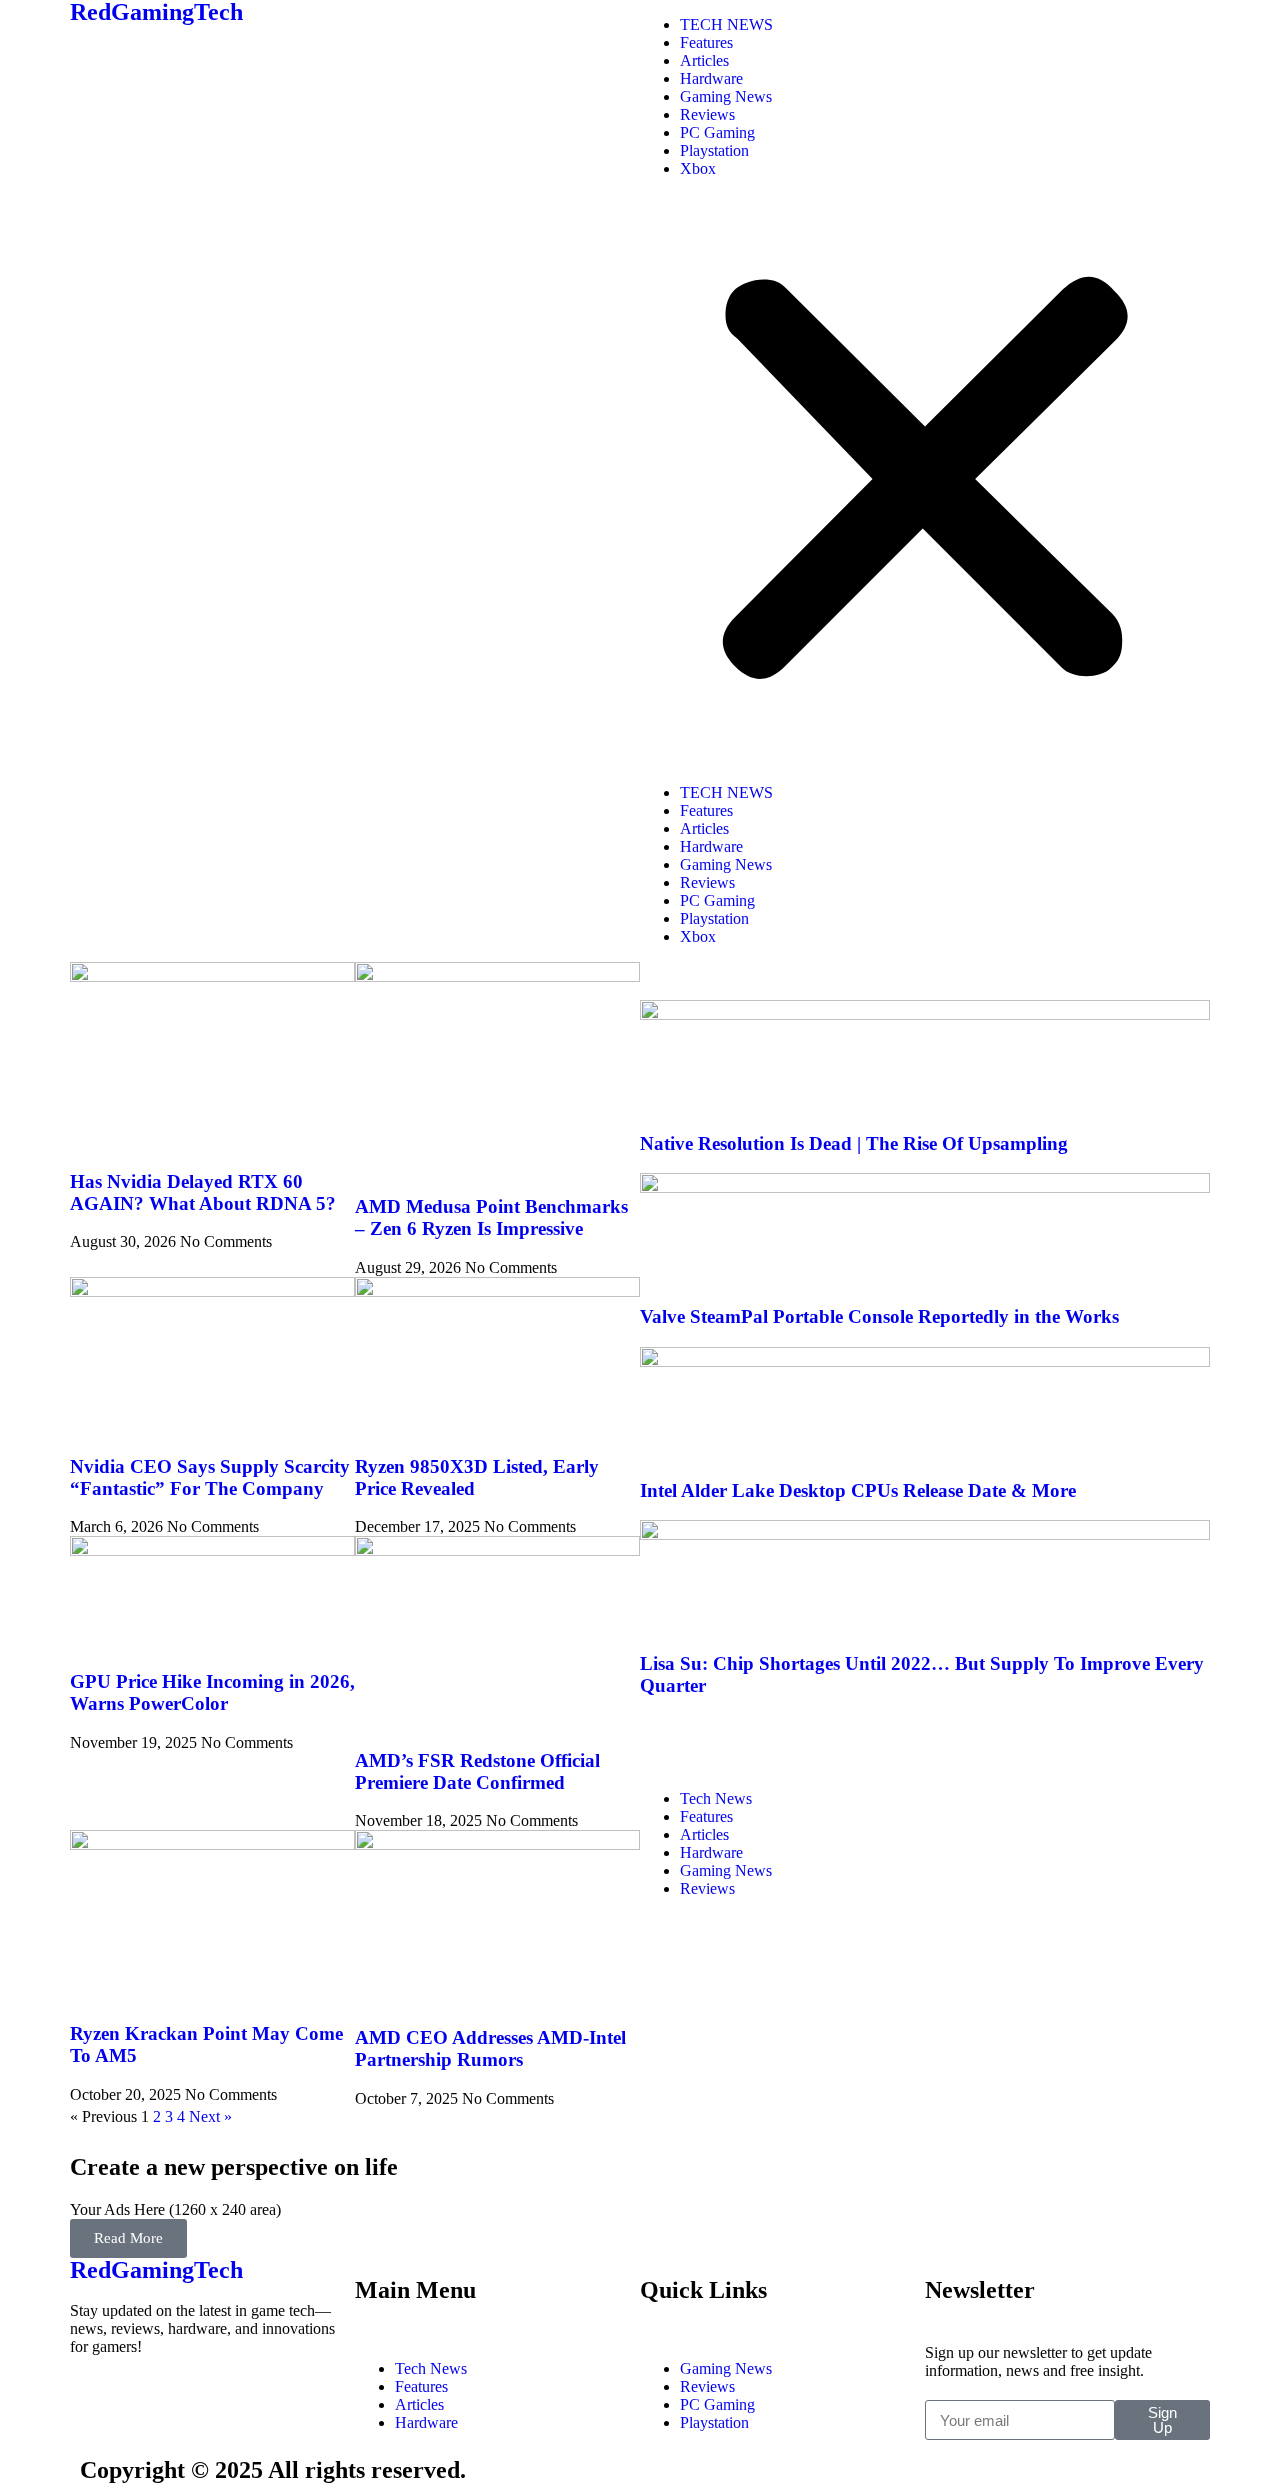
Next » (210, 2116)
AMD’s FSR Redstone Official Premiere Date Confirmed (477, 1771)
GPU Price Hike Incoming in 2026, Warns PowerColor (212, 1692)
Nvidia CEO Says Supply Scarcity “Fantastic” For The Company (210, 1477)
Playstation (714, 150)
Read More (128, 2238)
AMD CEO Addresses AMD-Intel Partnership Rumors (490, 2048)
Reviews (707, 114)
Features (706, 42)
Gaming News (726, 96)
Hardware (711, 78)
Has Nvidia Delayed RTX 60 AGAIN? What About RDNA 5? (203, 1192)
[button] (925, 481)
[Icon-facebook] (95, 2401)
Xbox (698, 168)
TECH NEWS (726, 24)
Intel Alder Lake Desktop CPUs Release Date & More (858, 1490)
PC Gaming (717, 132)
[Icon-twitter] (149, 2401)
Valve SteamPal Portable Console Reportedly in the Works (879, 1316)
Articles (704, 60)
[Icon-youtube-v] (257, 2401)
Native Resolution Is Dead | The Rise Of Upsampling (854, 1143)
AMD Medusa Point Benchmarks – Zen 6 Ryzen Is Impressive (491, 1217)
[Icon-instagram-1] (203, 2401)
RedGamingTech (156, 2270)
